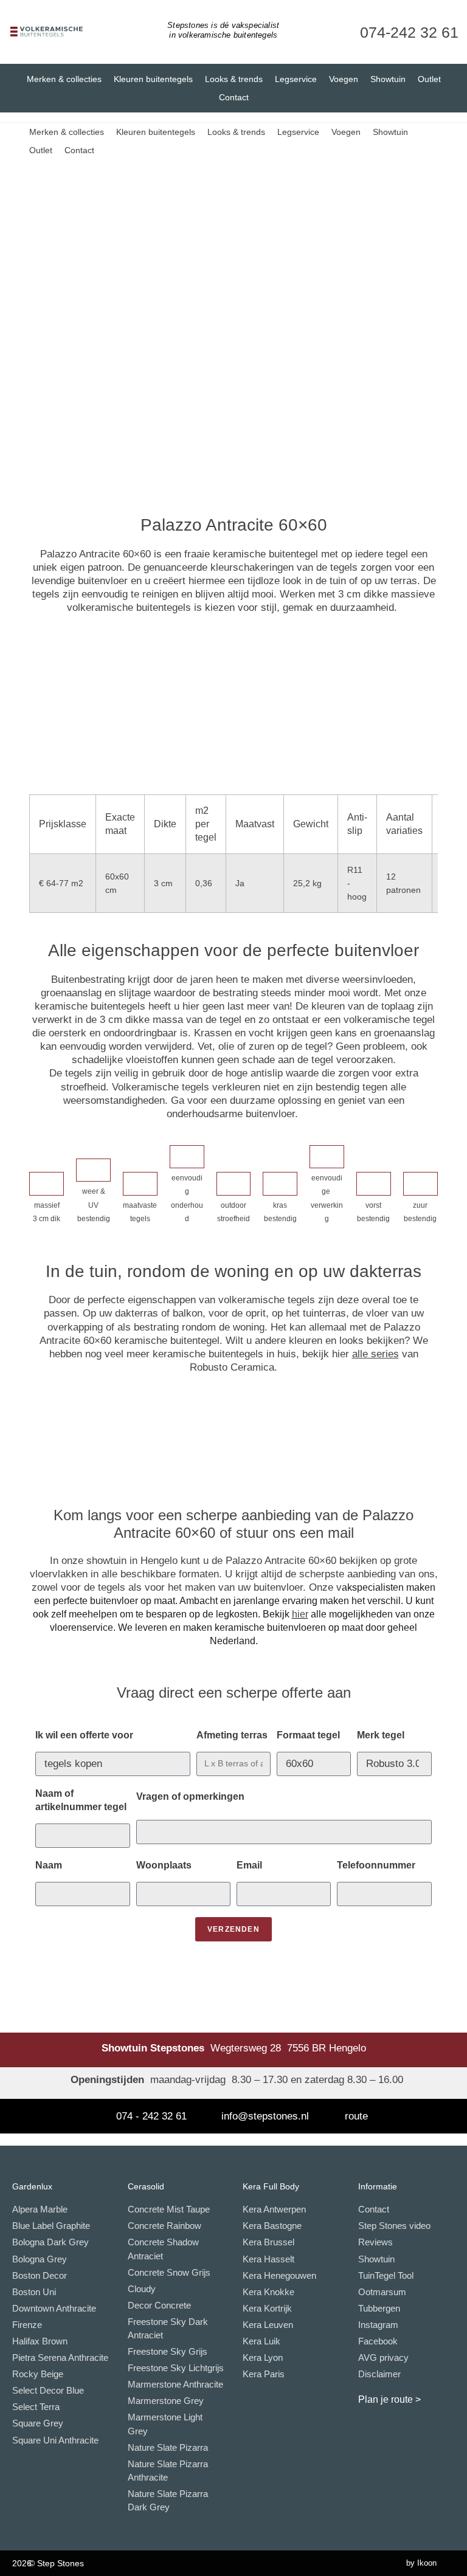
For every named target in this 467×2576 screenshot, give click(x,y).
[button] (40, 323)
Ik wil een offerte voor (84, 1735)
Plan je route (386, 2399)
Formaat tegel (308, 1735)
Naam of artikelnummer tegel (81, 1800)
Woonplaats (164, 1865)
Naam (49, 1865)
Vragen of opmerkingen (190, 1796)
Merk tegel (381, 1735)
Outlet (429, 79)
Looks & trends (234, 79)
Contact (234, 97)
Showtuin (388, 79)
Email (249, 1865)
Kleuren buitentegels (153, 79)
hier (300, 1614)
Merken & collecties (64, 79)
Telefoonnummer (376, 1865)
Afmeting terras (232, 1735)
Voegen (344, 79)
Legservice (296, 79)
